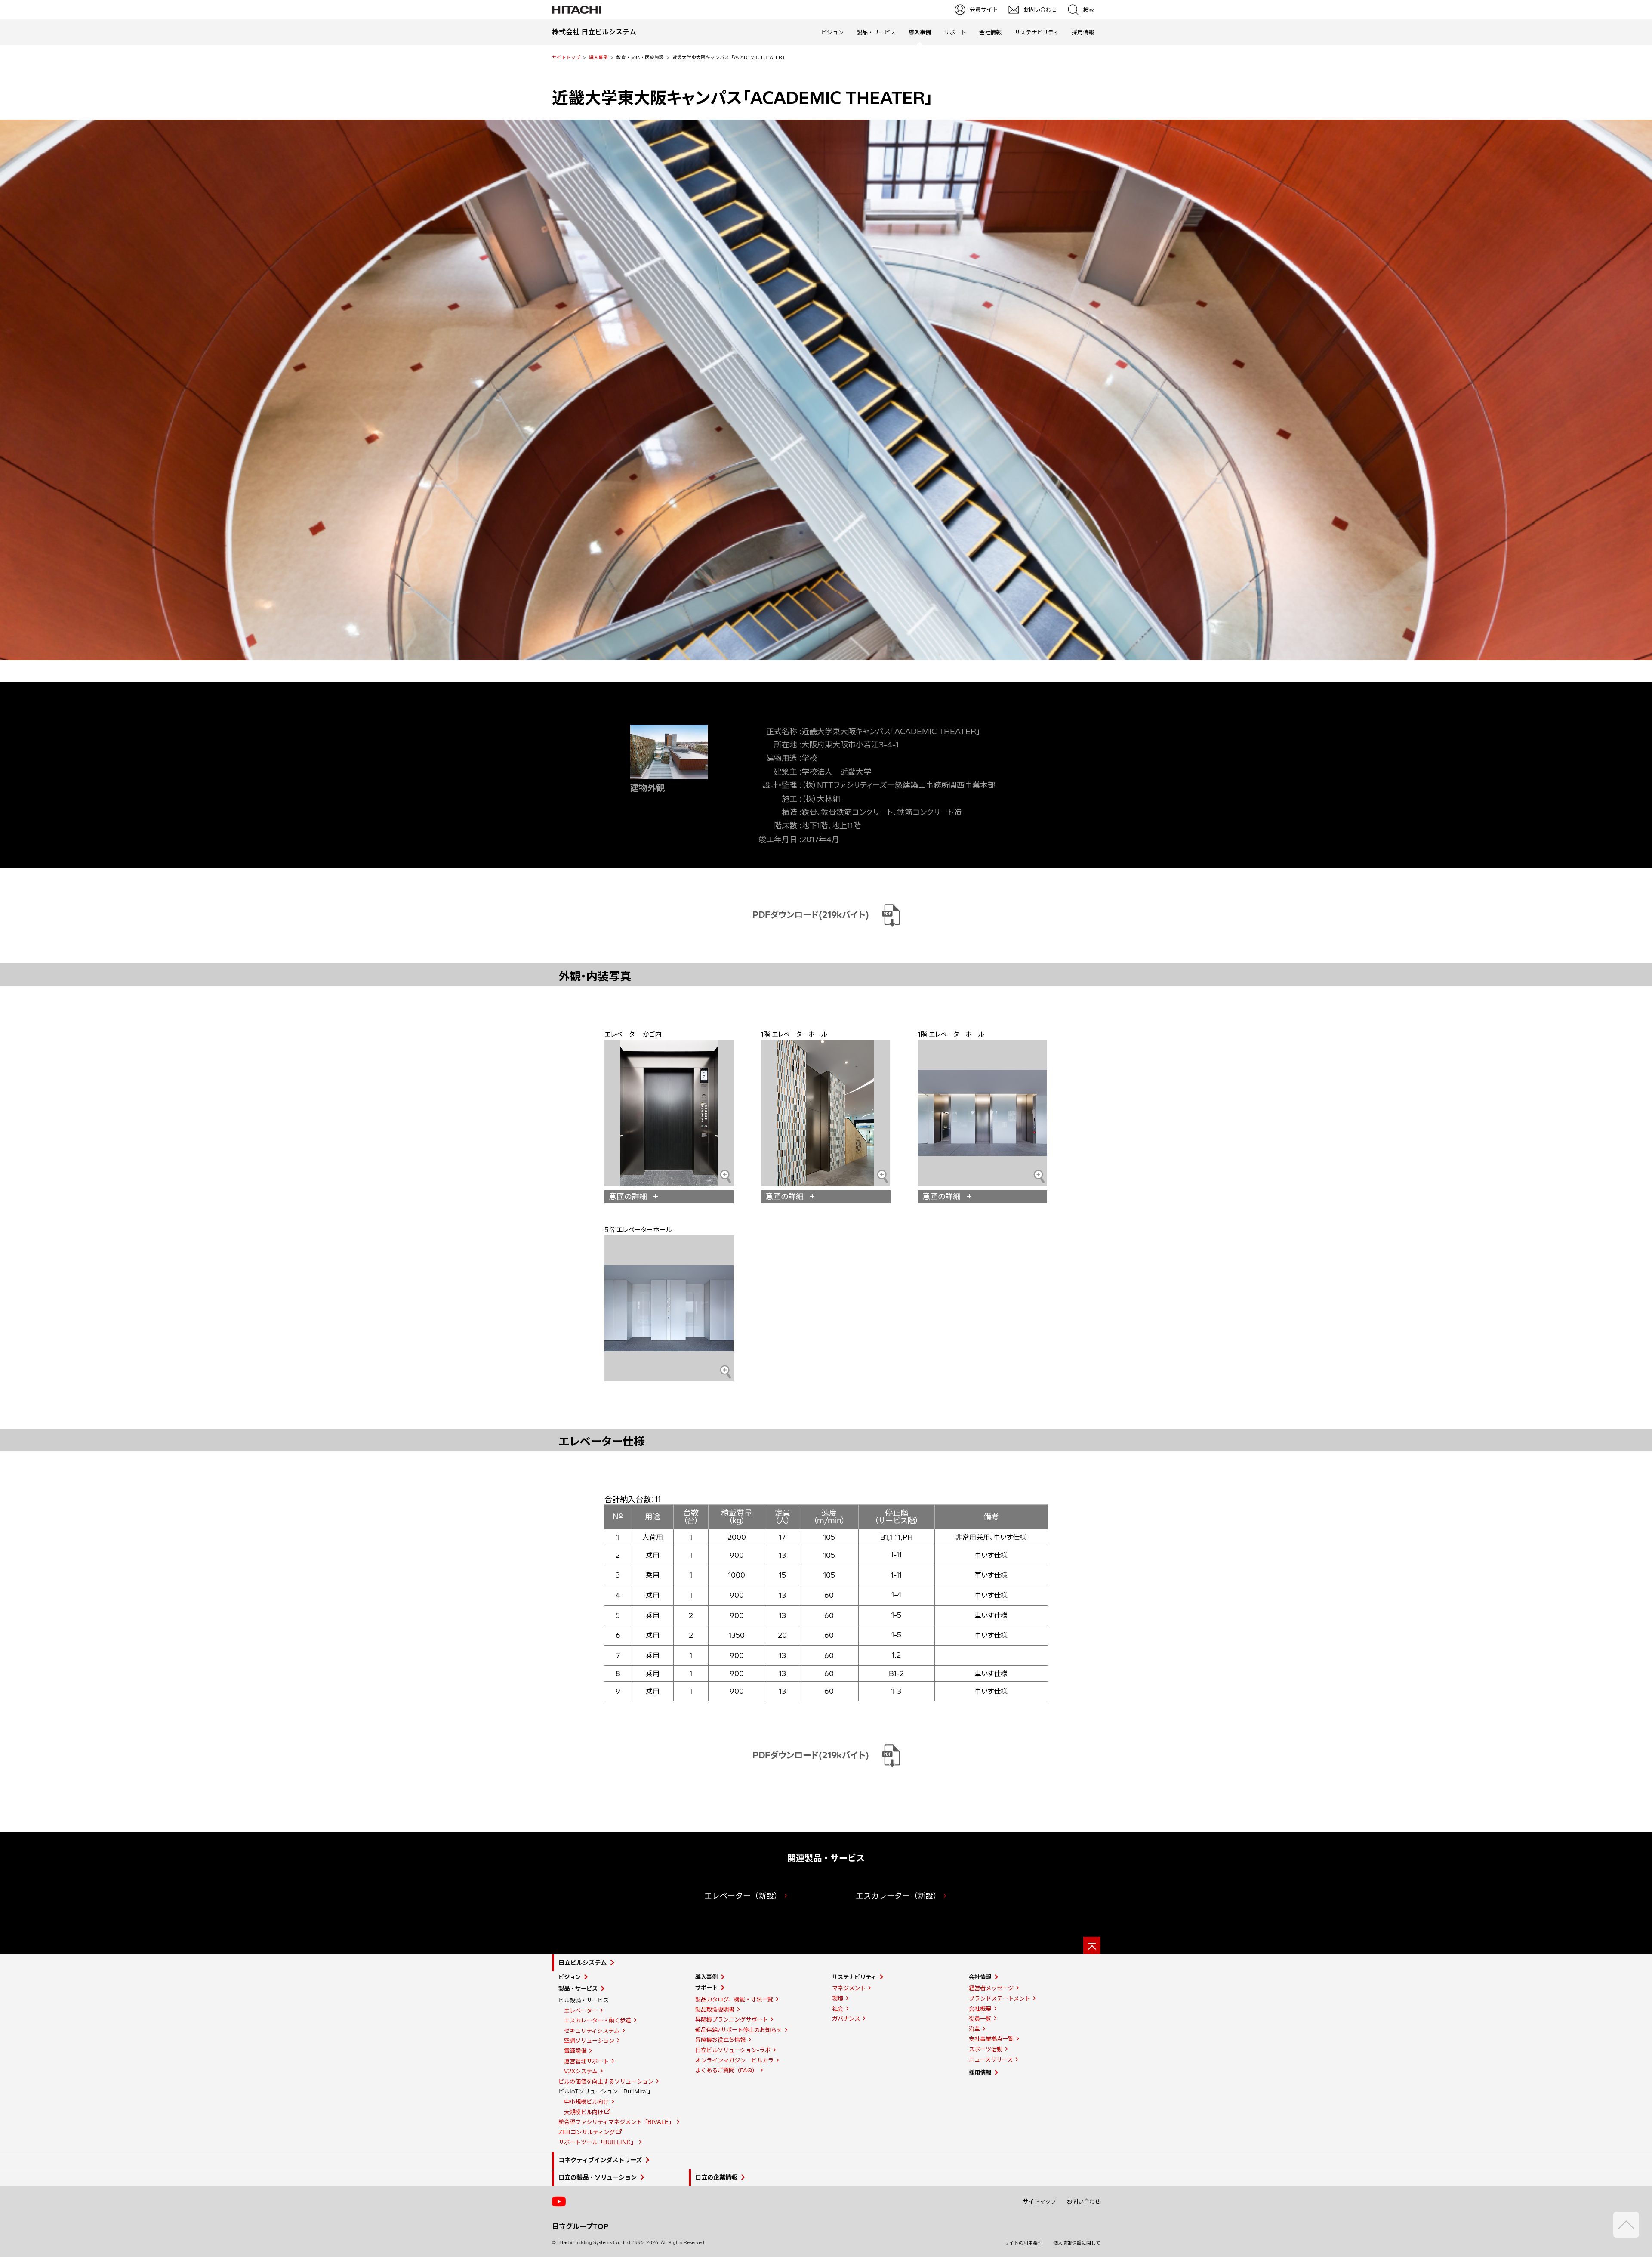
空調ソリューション (589, 2041)
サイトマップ (1039, 2201)
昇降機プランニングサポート (732, 2019)
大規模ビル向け (584, 2112)
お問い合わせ (1084, 2201)
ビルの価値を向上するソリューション (606, 2081)
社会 (838, 2009)
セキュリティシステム (592, 2031)
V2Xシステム (581, 2071)
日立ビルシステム (583, 1963)
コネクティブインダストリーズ (600, 2160)
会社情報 (990, 32)
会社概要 (980, 2009)
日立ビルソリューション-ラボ (733, 2050)
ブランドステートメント (1000, 1998)
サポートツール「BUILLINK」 (597, 2142)
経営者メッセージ (991, 1988)
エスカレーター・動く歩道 (598, 2020)
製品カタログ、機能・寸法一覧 (734, 1999)
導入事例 (598, 57)
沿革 (974, 2029)
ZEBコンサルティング (587, 2132)
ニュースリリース (991, 2059)
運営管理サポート (586, 2061)
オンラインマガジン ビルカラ (734, 2060)
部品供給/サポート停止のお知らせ (739, 2030)
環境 (838, 1998)
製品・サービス (876, 32)
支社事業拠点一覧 (991, 2039)
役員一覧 (980, 2019)
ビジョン (832, 32)
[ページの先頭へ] (1092, 1945)
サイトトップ (566, 57)
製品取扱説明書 (715, 2010)
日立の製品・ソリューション (598, 2177)
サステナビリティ (1037, 32)
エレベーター (581, 2010)
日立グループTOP (580, 2226)
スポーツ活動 (986, 2049)
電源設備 (575, 2051)
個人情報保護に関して (1077, 2243)
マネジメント (849, 1988)
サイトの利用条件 (1023, 2243)
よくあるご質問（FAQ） (726, 2070)
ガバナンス (846, 2019)
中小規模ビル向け (586, 2102)
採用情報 (1083, 32)
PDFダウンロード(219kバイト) (811, 915)
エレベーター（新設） (743, 1896)
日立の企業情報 (716, 2177)
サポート (955, 32)
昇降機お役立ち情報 (720, 2040)
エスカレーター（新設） (898, 1896)
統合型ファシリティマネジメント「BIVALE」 (616, 2122)
